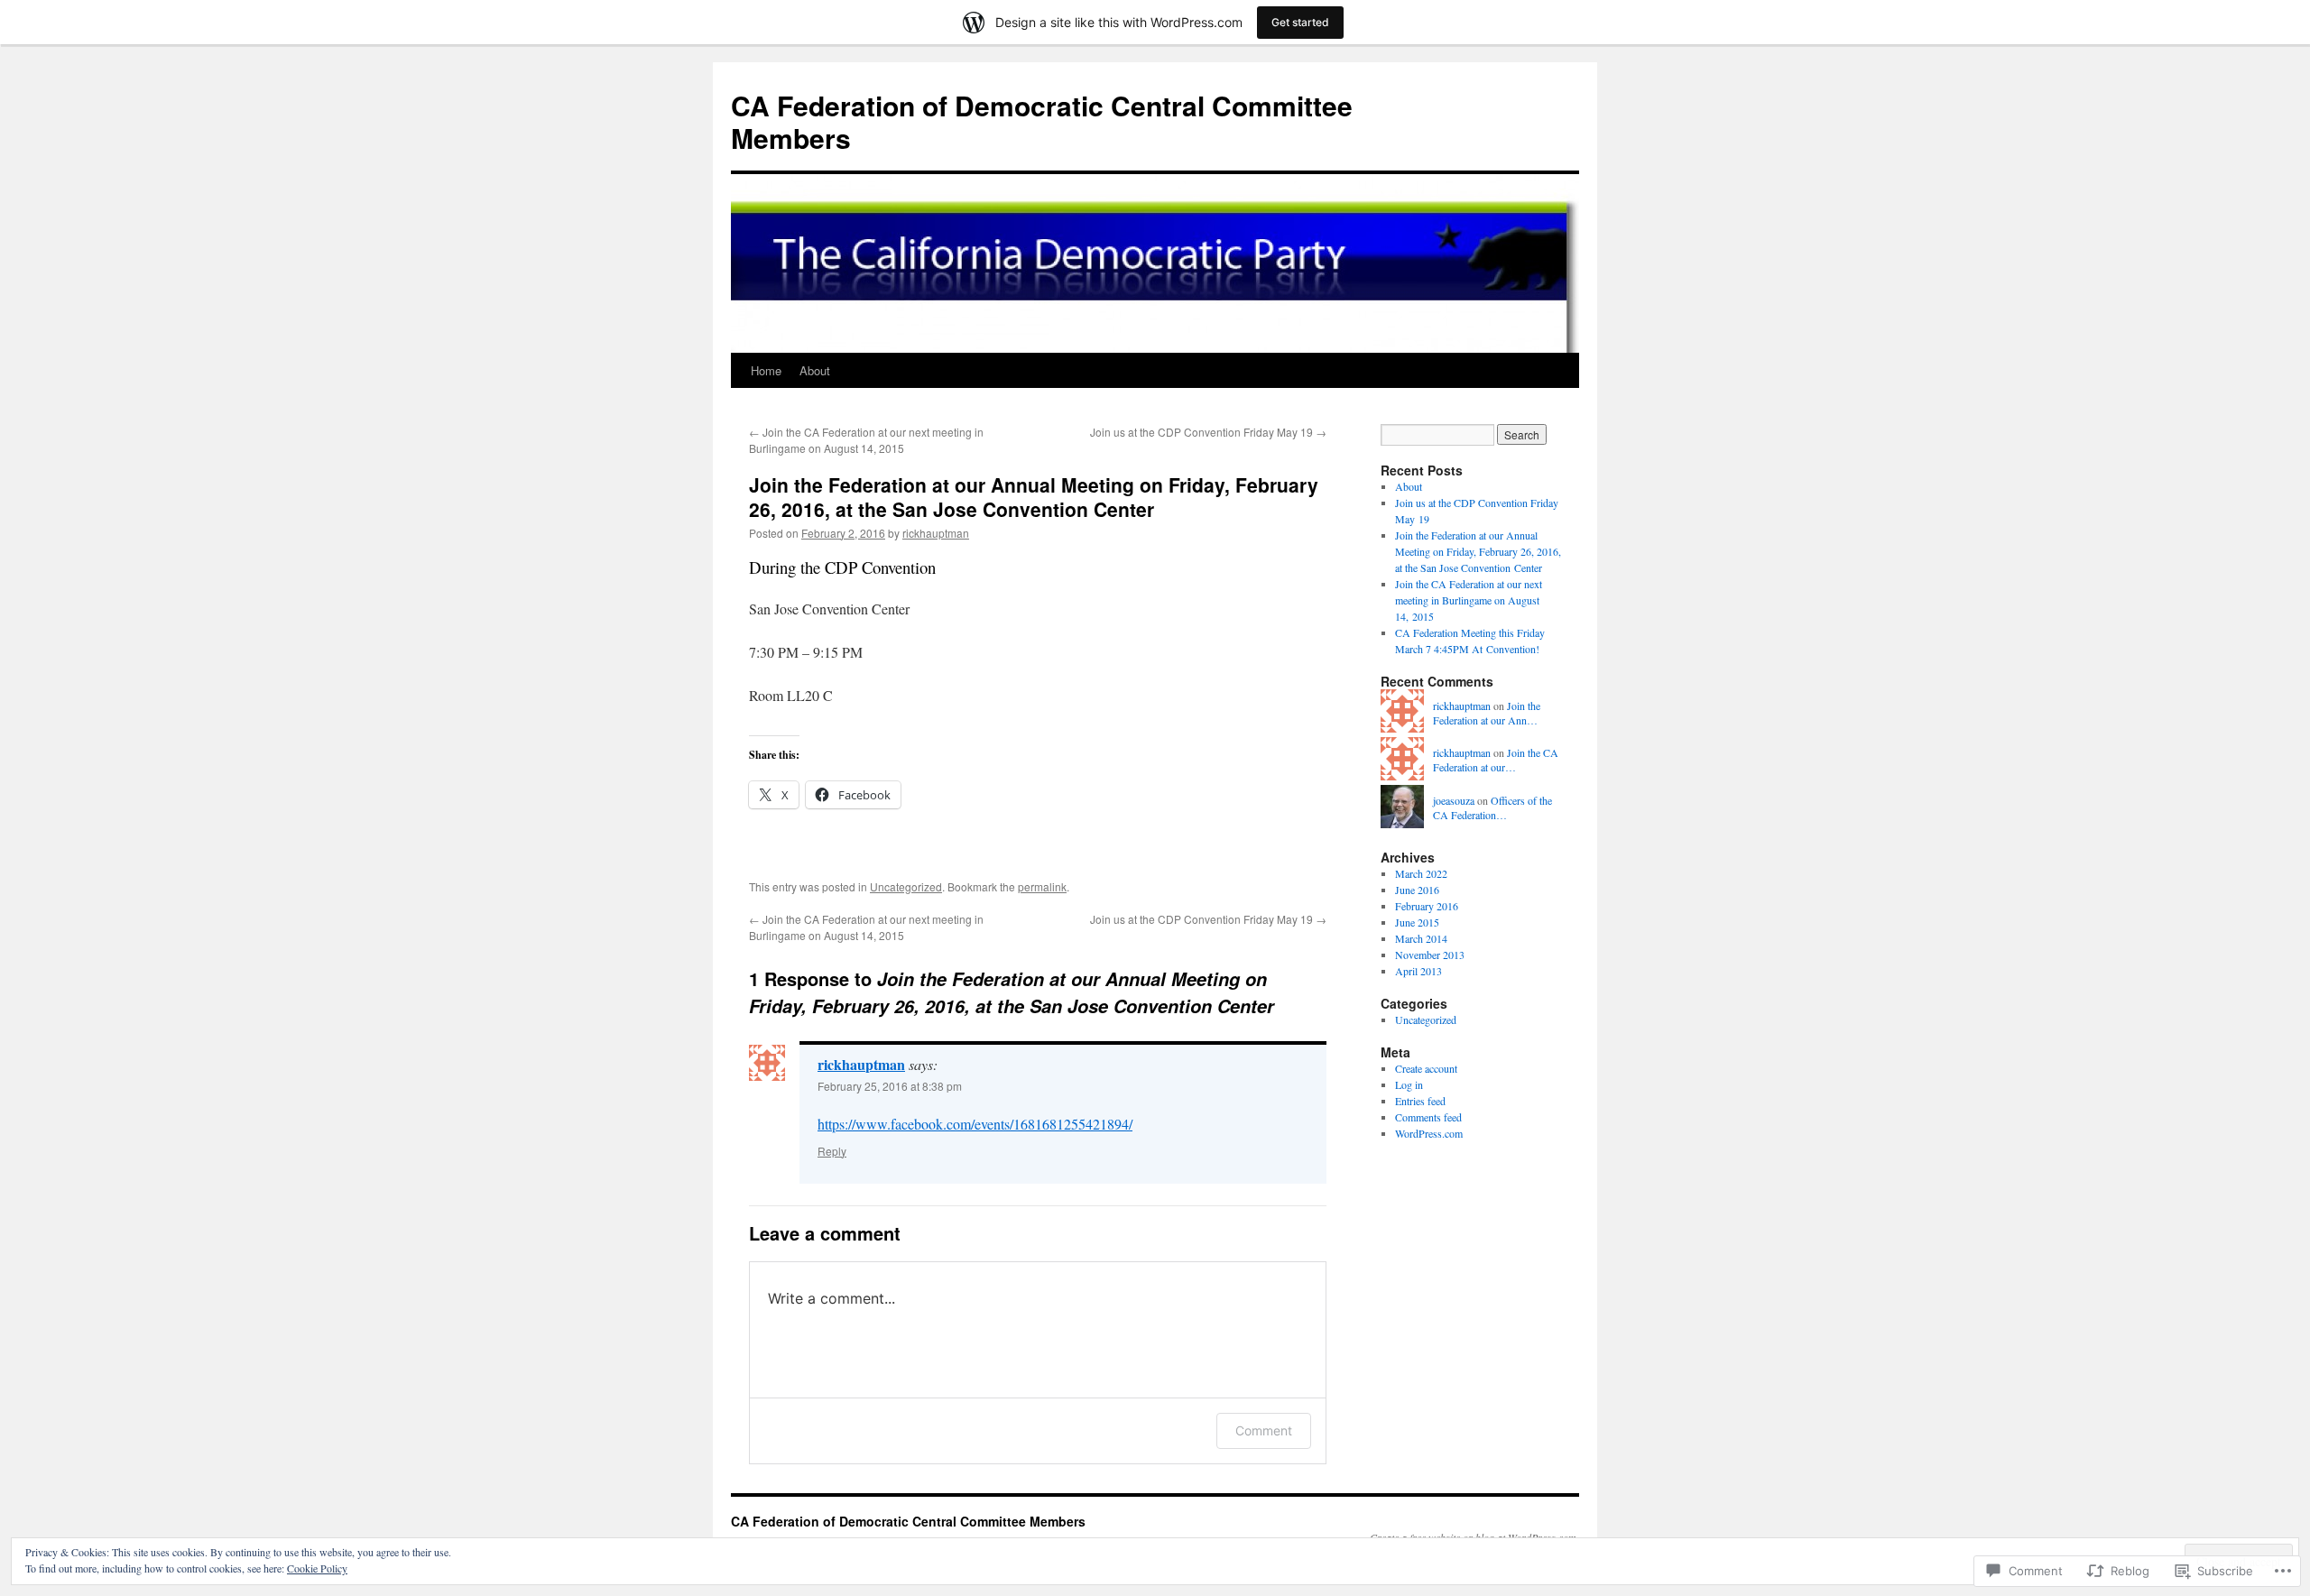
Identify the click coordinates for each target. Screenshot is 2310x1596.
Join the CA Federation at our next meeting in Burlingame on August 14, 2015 (866, 440)
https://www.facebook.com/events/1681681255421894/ (975, 1124)
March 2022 (1421, 873)
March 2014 (1421, 938)
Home (766, 370)
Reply (832, 1151)
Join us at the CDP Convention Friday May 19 (1208, 432)
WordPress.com (1429, 1133)
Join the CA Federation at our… (1496, 760)
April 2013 (1418, 971)
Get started (1300, 22)
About (815, 370)
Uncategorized (906, 886)
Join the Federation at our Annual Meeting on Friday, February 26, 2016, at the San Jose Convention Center (1034, 497)
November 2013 (1430, 955)
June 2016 (1417, 890)
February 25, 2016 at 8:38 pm (890, 1086)
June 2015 (1417, 922)
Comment (1264, 1430)
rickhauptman (936, 533)
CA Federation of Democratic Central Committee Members (1042, 121)
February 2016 (1427, 906)
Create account (1426, 1068)
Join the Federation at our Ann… (1487, 713)
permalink (1042, 886)
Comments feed (1428, 1117)
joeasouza (1454, 800)
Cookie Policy (317, 1568)
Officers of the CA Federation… (1492, 808)
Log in (1409, 1084)
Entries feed (1420, 1101)
